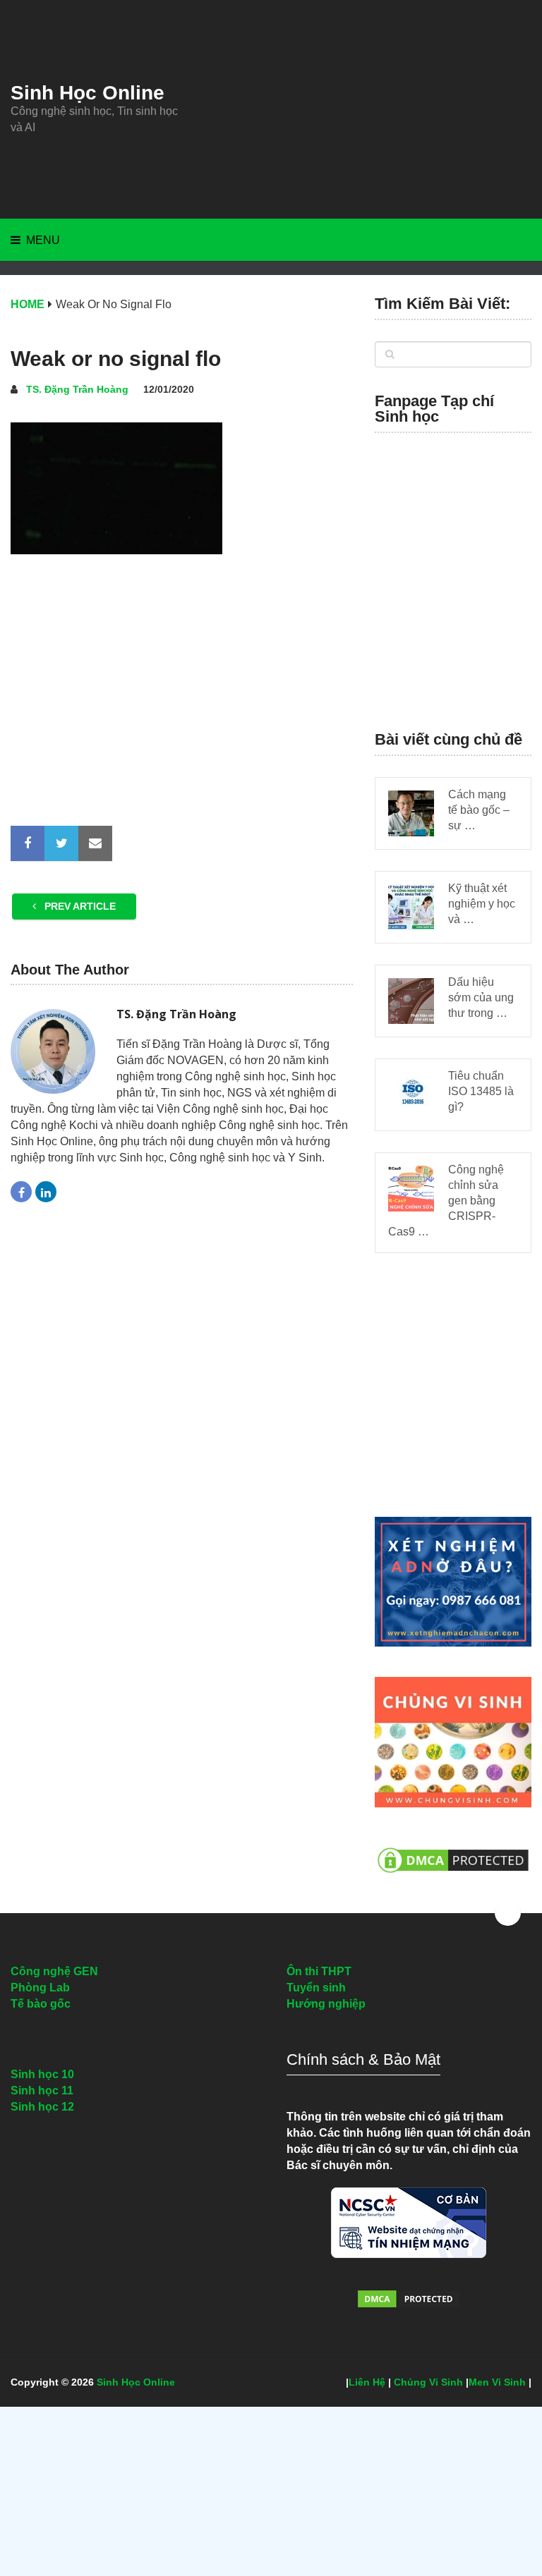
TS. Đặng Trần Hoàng (77, 389)
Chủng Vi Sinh (428, 2382)
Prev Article (79, 906)
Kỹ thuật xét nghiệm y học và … (482, 904)
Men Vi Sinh (497, 2382)
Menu (43, 240)
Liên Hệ (367, 2382)
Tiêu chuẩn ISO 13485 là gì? (481, 1091)
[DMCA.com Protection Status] (453, 1880)
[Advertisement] (358, 109)
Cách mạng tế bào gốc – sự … (479, 810)
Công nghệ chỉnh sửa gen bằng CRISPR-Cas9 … (446, 1201)
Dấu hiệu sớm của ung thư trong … (481, 997)
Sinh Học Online (88, 93)
